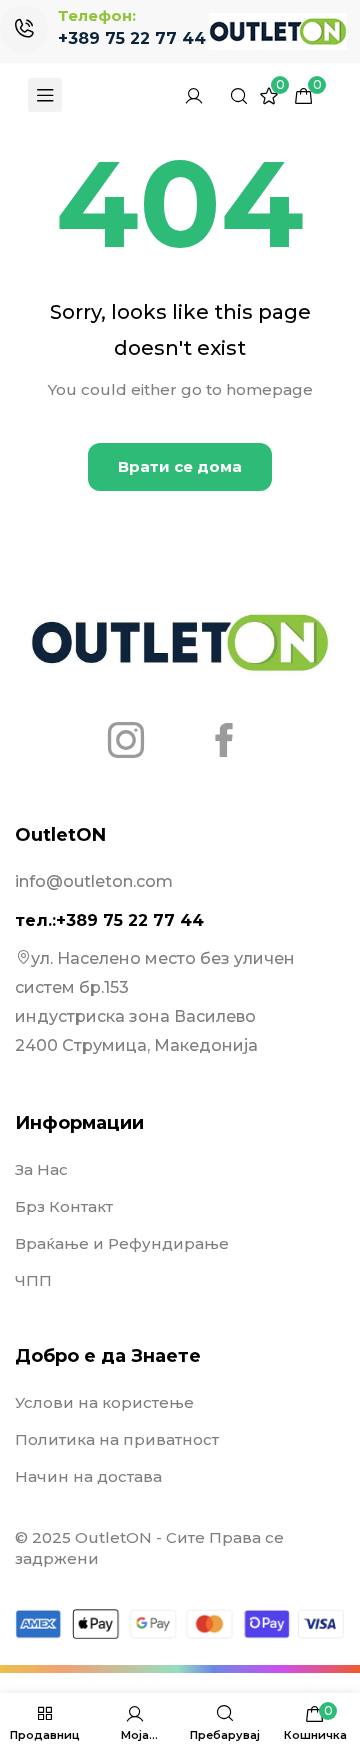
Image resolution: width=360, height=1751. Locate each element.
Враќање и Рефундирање (122, 1243)
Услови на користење (104, 1402)
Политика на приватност (117, 1439)
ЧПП (33, 1280)
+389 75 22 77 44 (132, 38)
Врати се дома (180, 466)
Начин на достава (88, 1476)
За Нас (41, 1169)
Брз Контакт (64, 1206)
